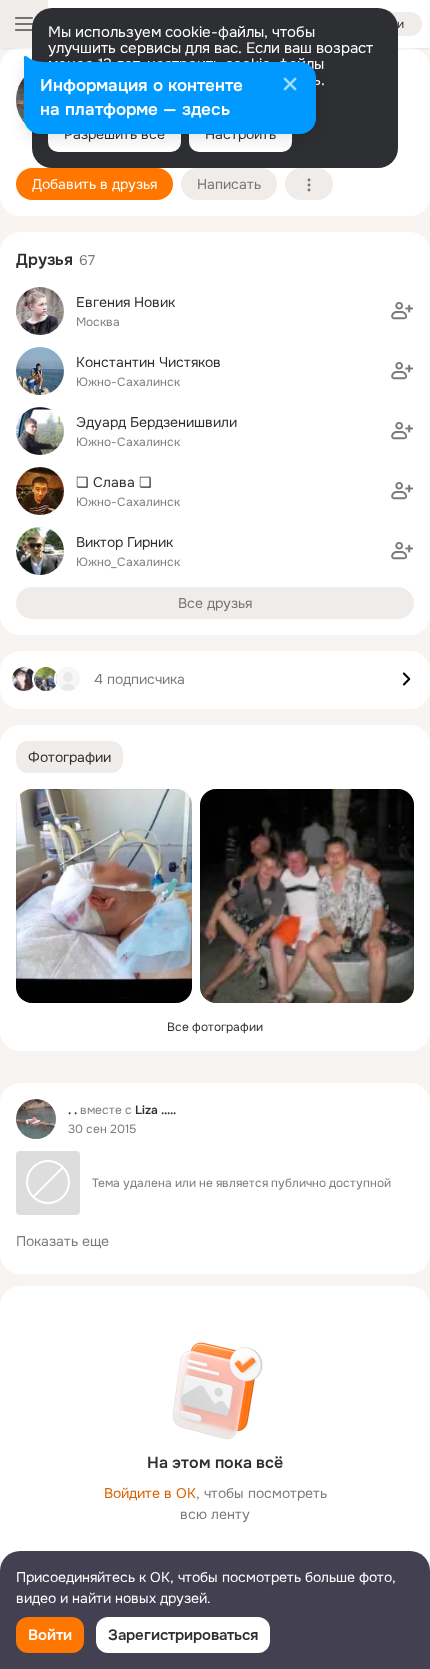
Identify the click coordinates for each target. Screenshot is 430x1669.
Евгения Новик (125, 302)
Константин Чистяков (148, 362)
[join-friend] (402, 311)
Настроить (240, 134)
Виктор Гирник (124, 542)
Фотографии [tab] (69, 757)
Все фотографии (215, 1027)
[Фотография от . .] (104, 896)
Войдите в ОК (150, 1493)
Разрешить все (114, 134)
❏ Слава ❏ (114, 482)
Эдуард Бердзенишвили (156, 422)
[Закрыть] (290, 86)
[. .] (36, 1119)
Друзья (44, 259)
